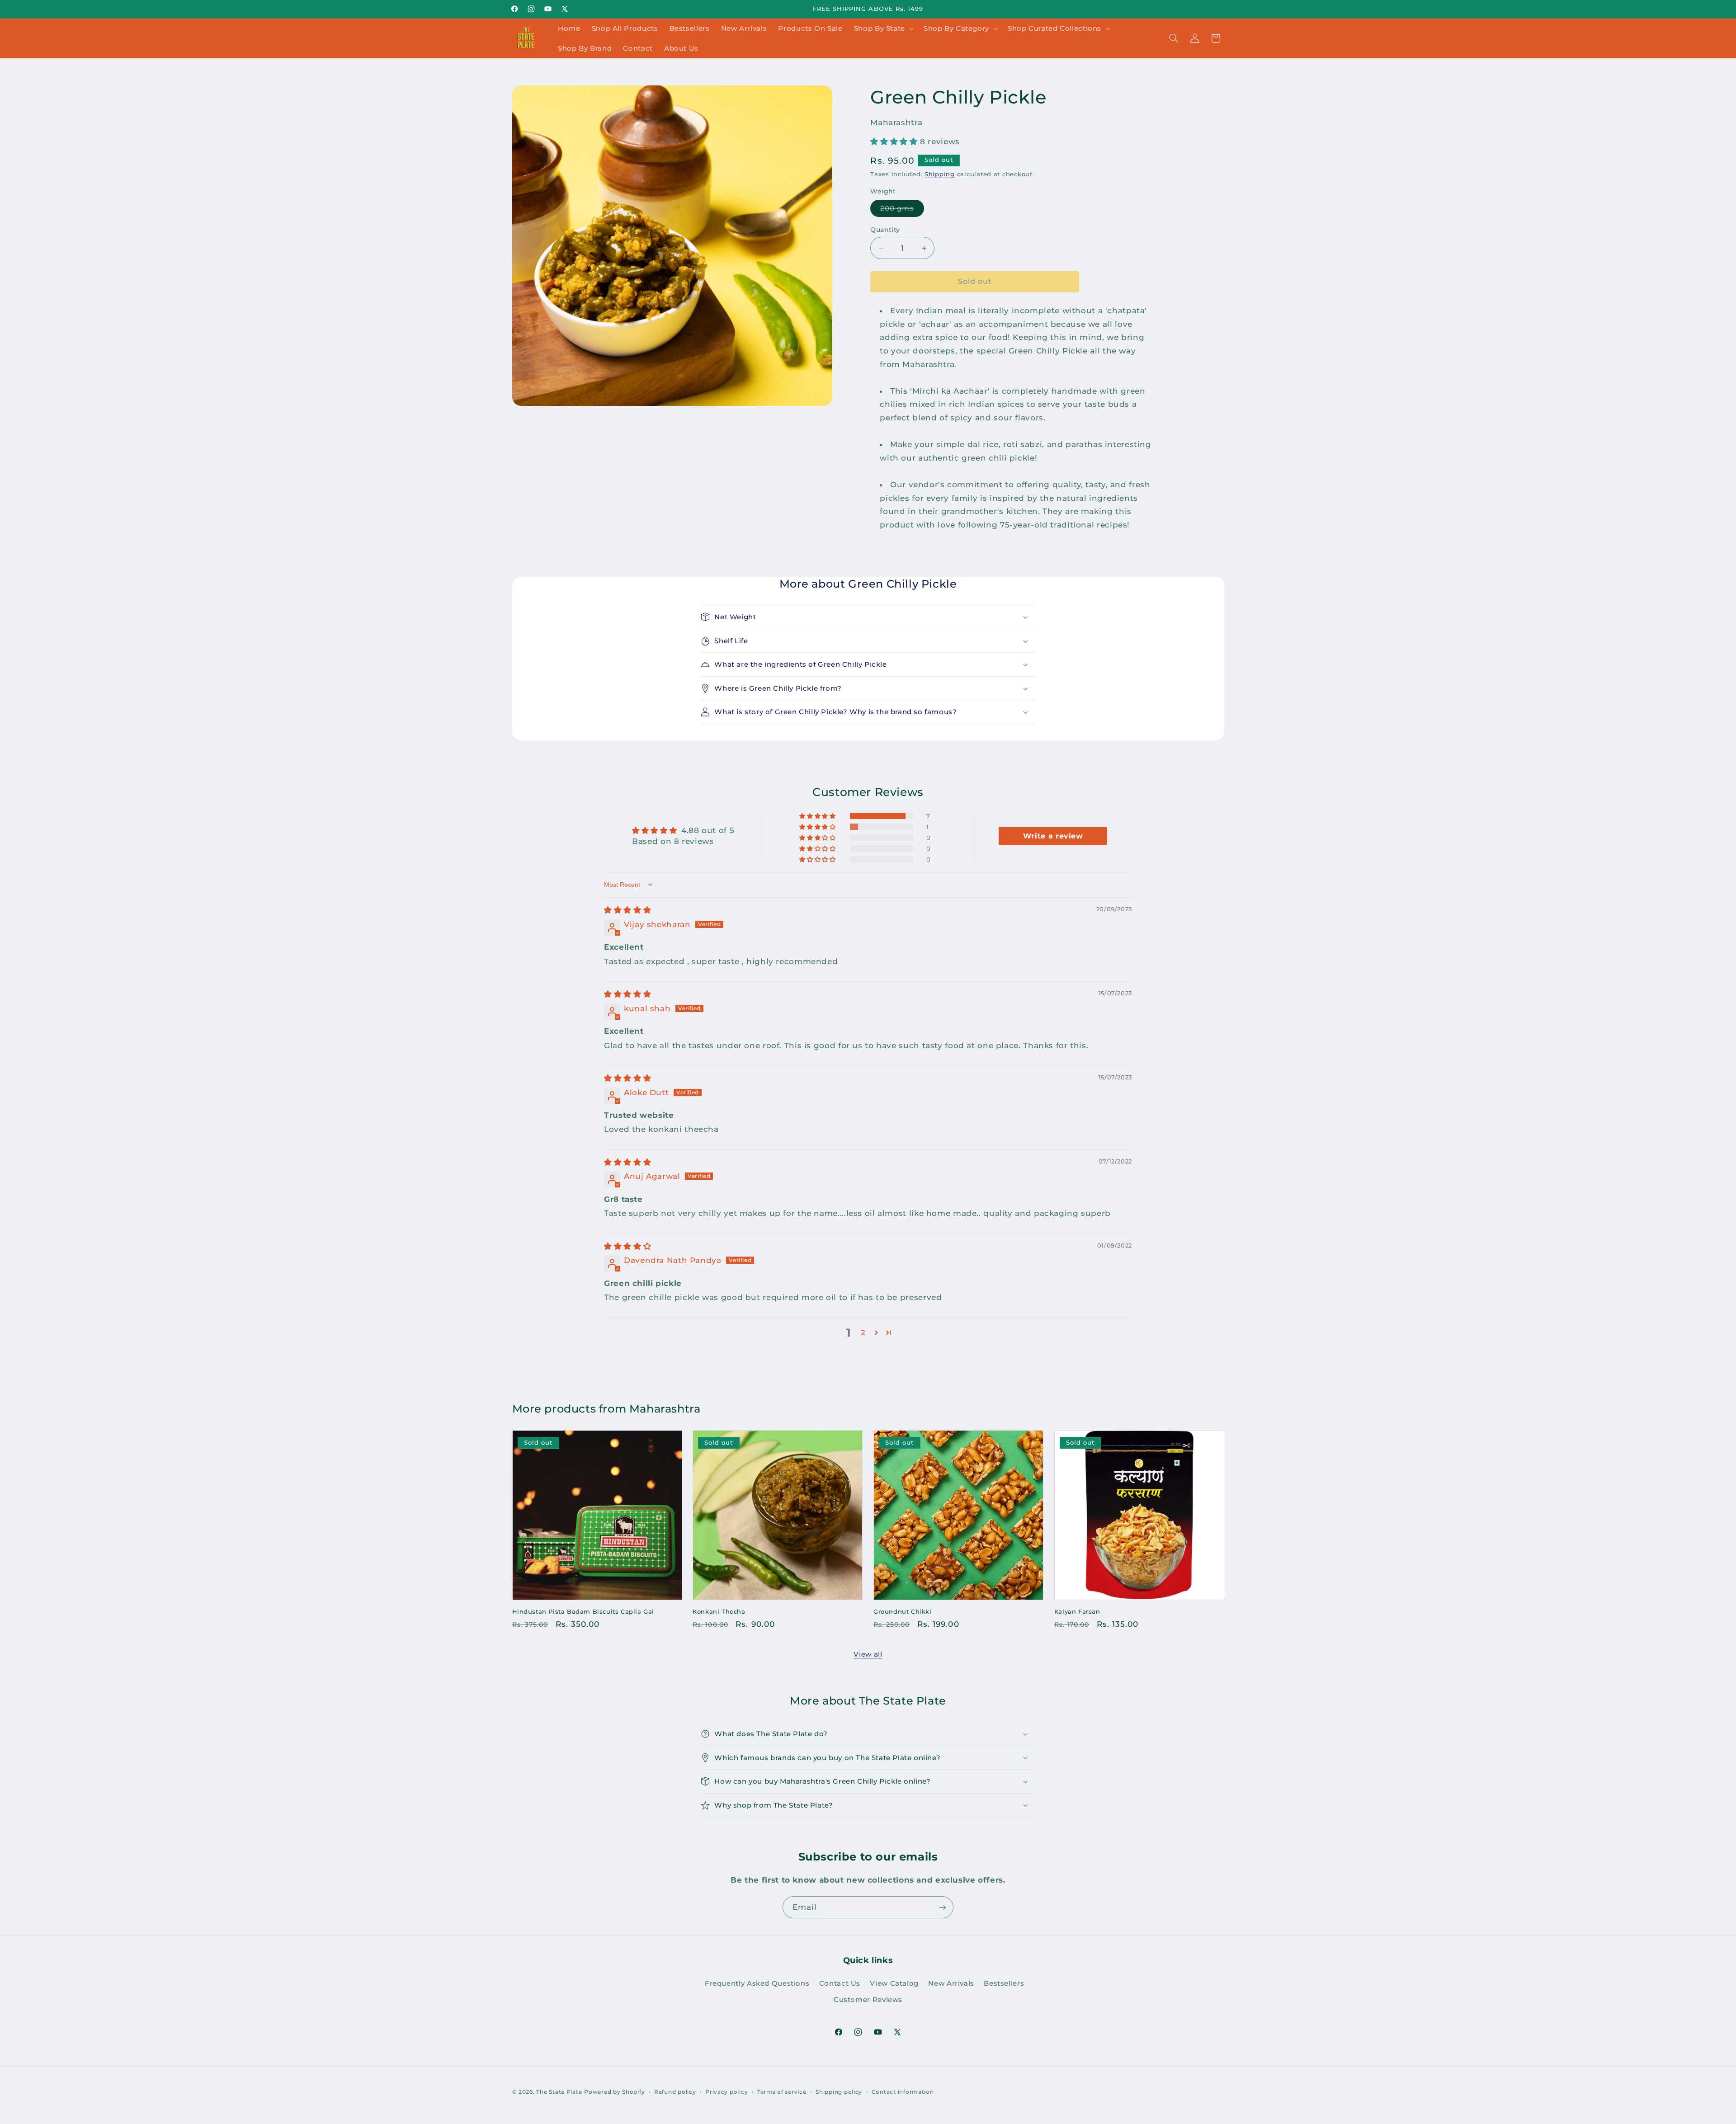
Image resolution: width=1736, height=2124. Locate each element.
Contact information (903, 2092)
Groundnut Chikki (903, 1611)
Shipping (940, 174)
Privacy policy (726, 2092)
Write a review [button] (1053, 836)
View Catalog (894, 1983)
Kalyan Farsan (1077, 1611)
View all (868, 1654)
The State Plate (559, 2092)
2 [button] (863, 1333)
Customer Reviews (868, 2000)
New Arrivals (951, 1983)
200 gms (902, 210)
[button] (883, 28)
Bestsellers (1004, 1983)
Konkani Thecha (719, 1611)
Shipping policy (839, 2092)
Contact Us (840, 1983)
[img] (627, 910)
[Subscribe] (943, 1907)
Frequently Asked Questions (757, 1983)
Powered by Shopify (614, 2092)
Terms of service (782, 2092)
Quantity (885, 230)
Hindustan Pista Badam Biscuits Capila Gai (583, 1611)
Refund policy (675, 2092)
